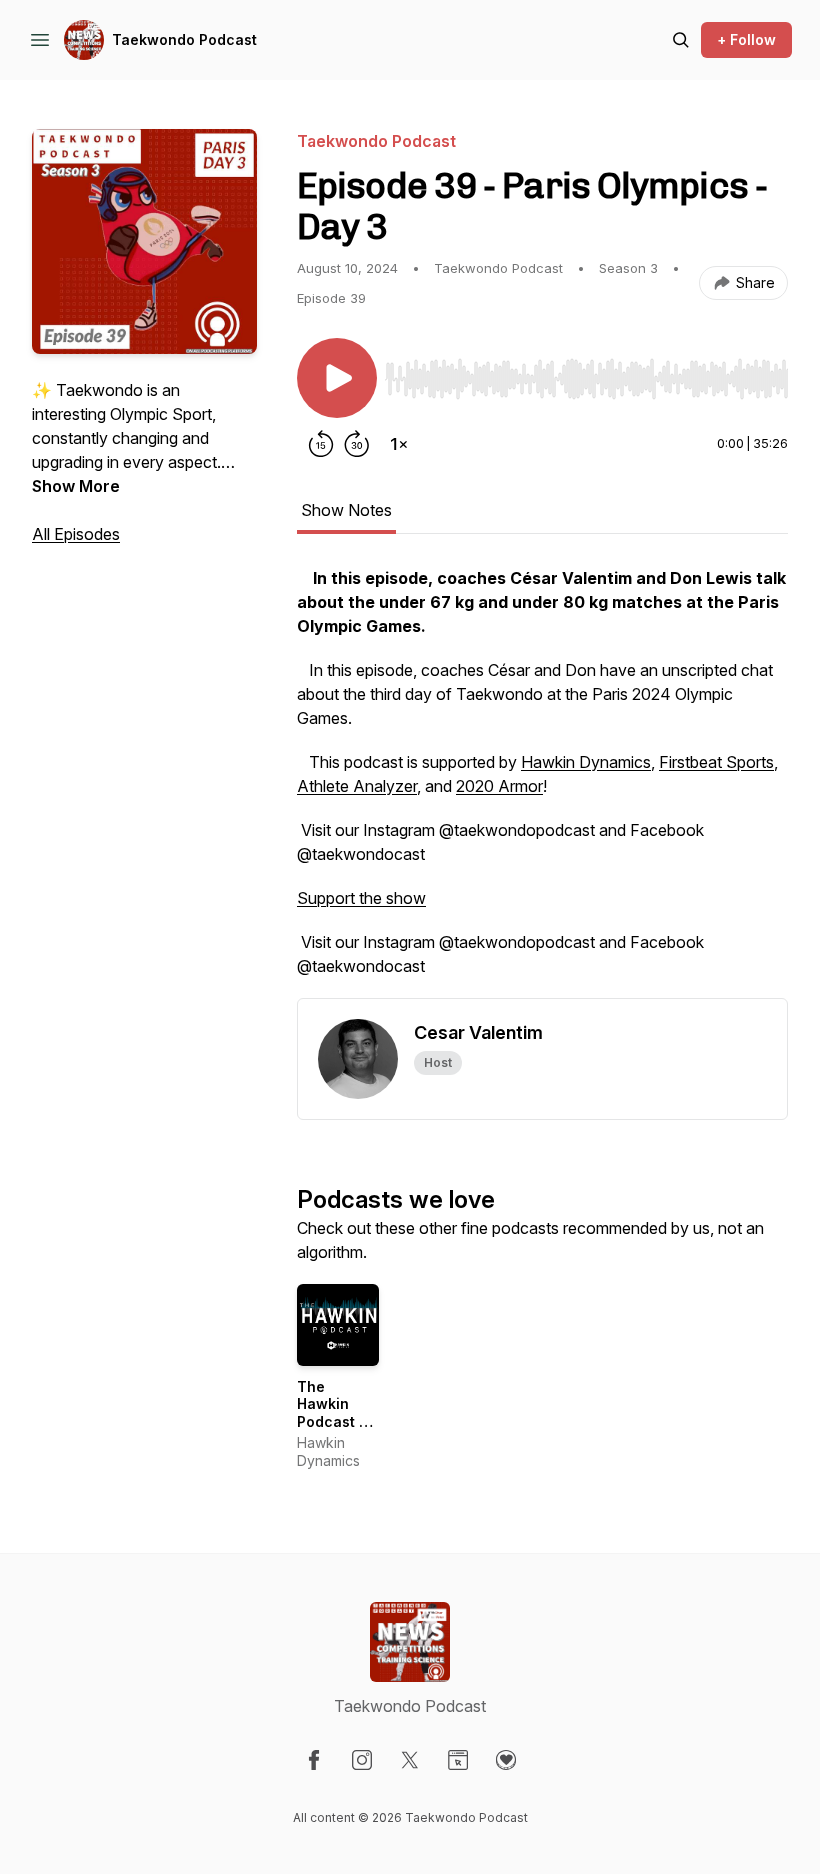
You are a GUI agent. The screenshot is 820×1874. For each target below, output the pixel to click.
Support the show (361, 898)
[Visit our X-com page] (410, 1760)
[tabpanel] (542, 782)
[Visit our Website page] (458, 1760)
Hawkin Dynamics (586, 762)
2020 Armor (499, 786)
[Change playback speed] (399, 444)
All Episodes (76, 534)
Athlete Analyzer (357, 786)
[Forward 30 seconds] (357, 444)
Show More (76, 486)
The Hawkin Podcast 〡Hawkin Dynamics (335, 1421)
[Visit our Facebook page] (314, 1760)
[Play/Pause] (337, 378)
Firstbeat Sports (716, 762)
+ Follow (746, 39)
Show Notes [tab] (346, 510)
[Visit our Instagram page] (362, 1760)
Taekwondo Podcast (184, 39)
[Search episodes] (681, 40)
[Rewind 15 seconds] (321, 444)
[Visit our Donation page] (506, 1760)
